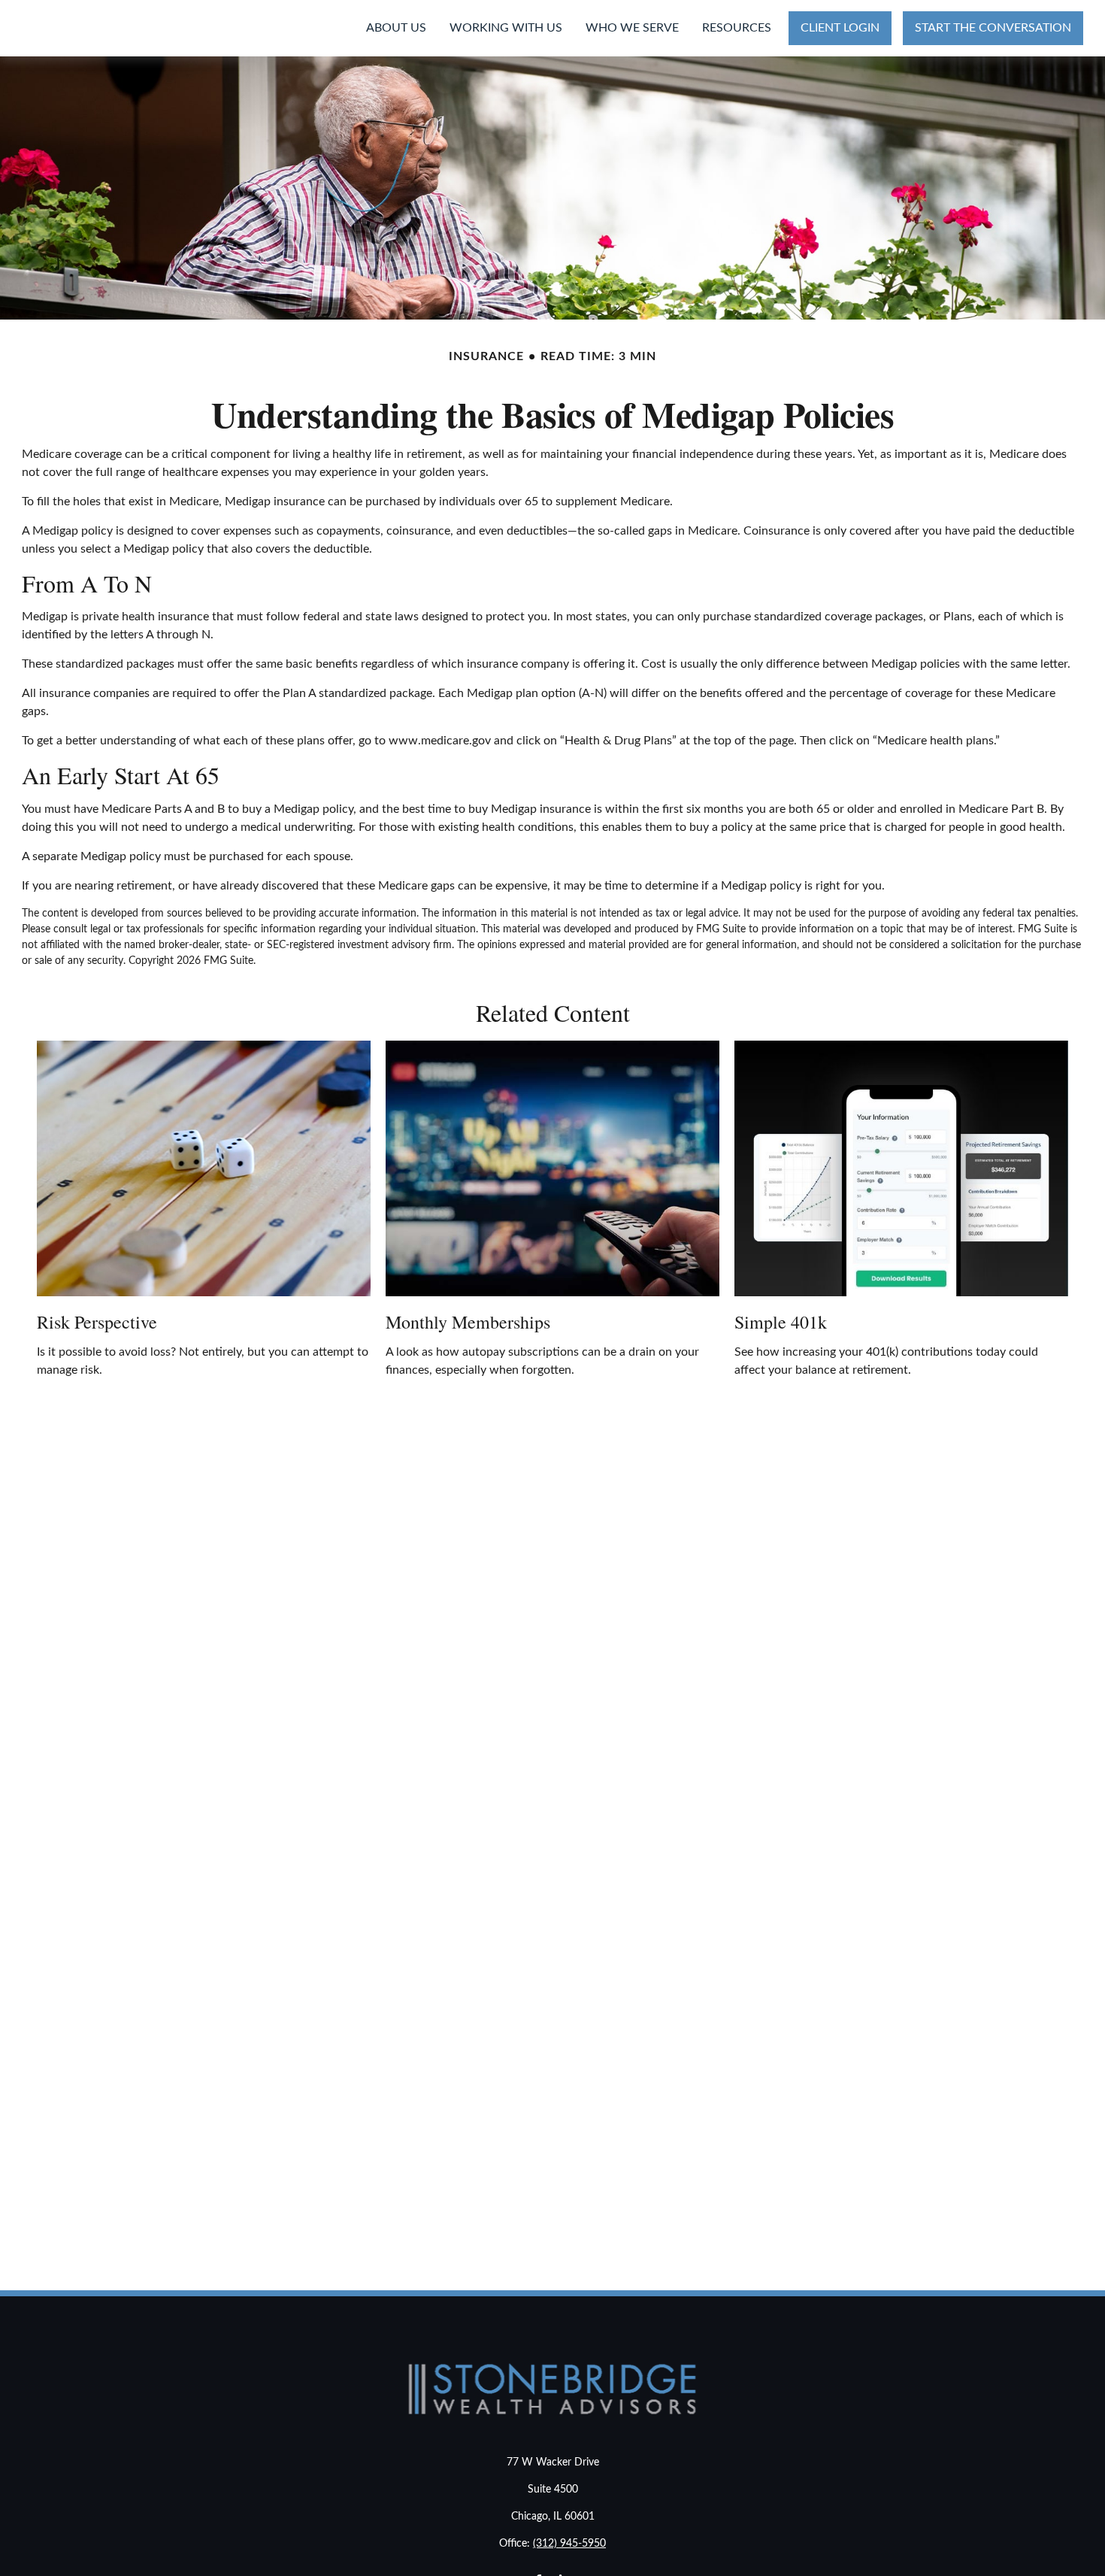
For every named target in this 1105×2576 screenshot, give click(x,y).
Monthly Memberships (468, 1322)
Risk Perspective (97, 1322)
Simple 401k (781, 1322)
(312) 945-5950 (569, 2544)
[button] (396, 28)
